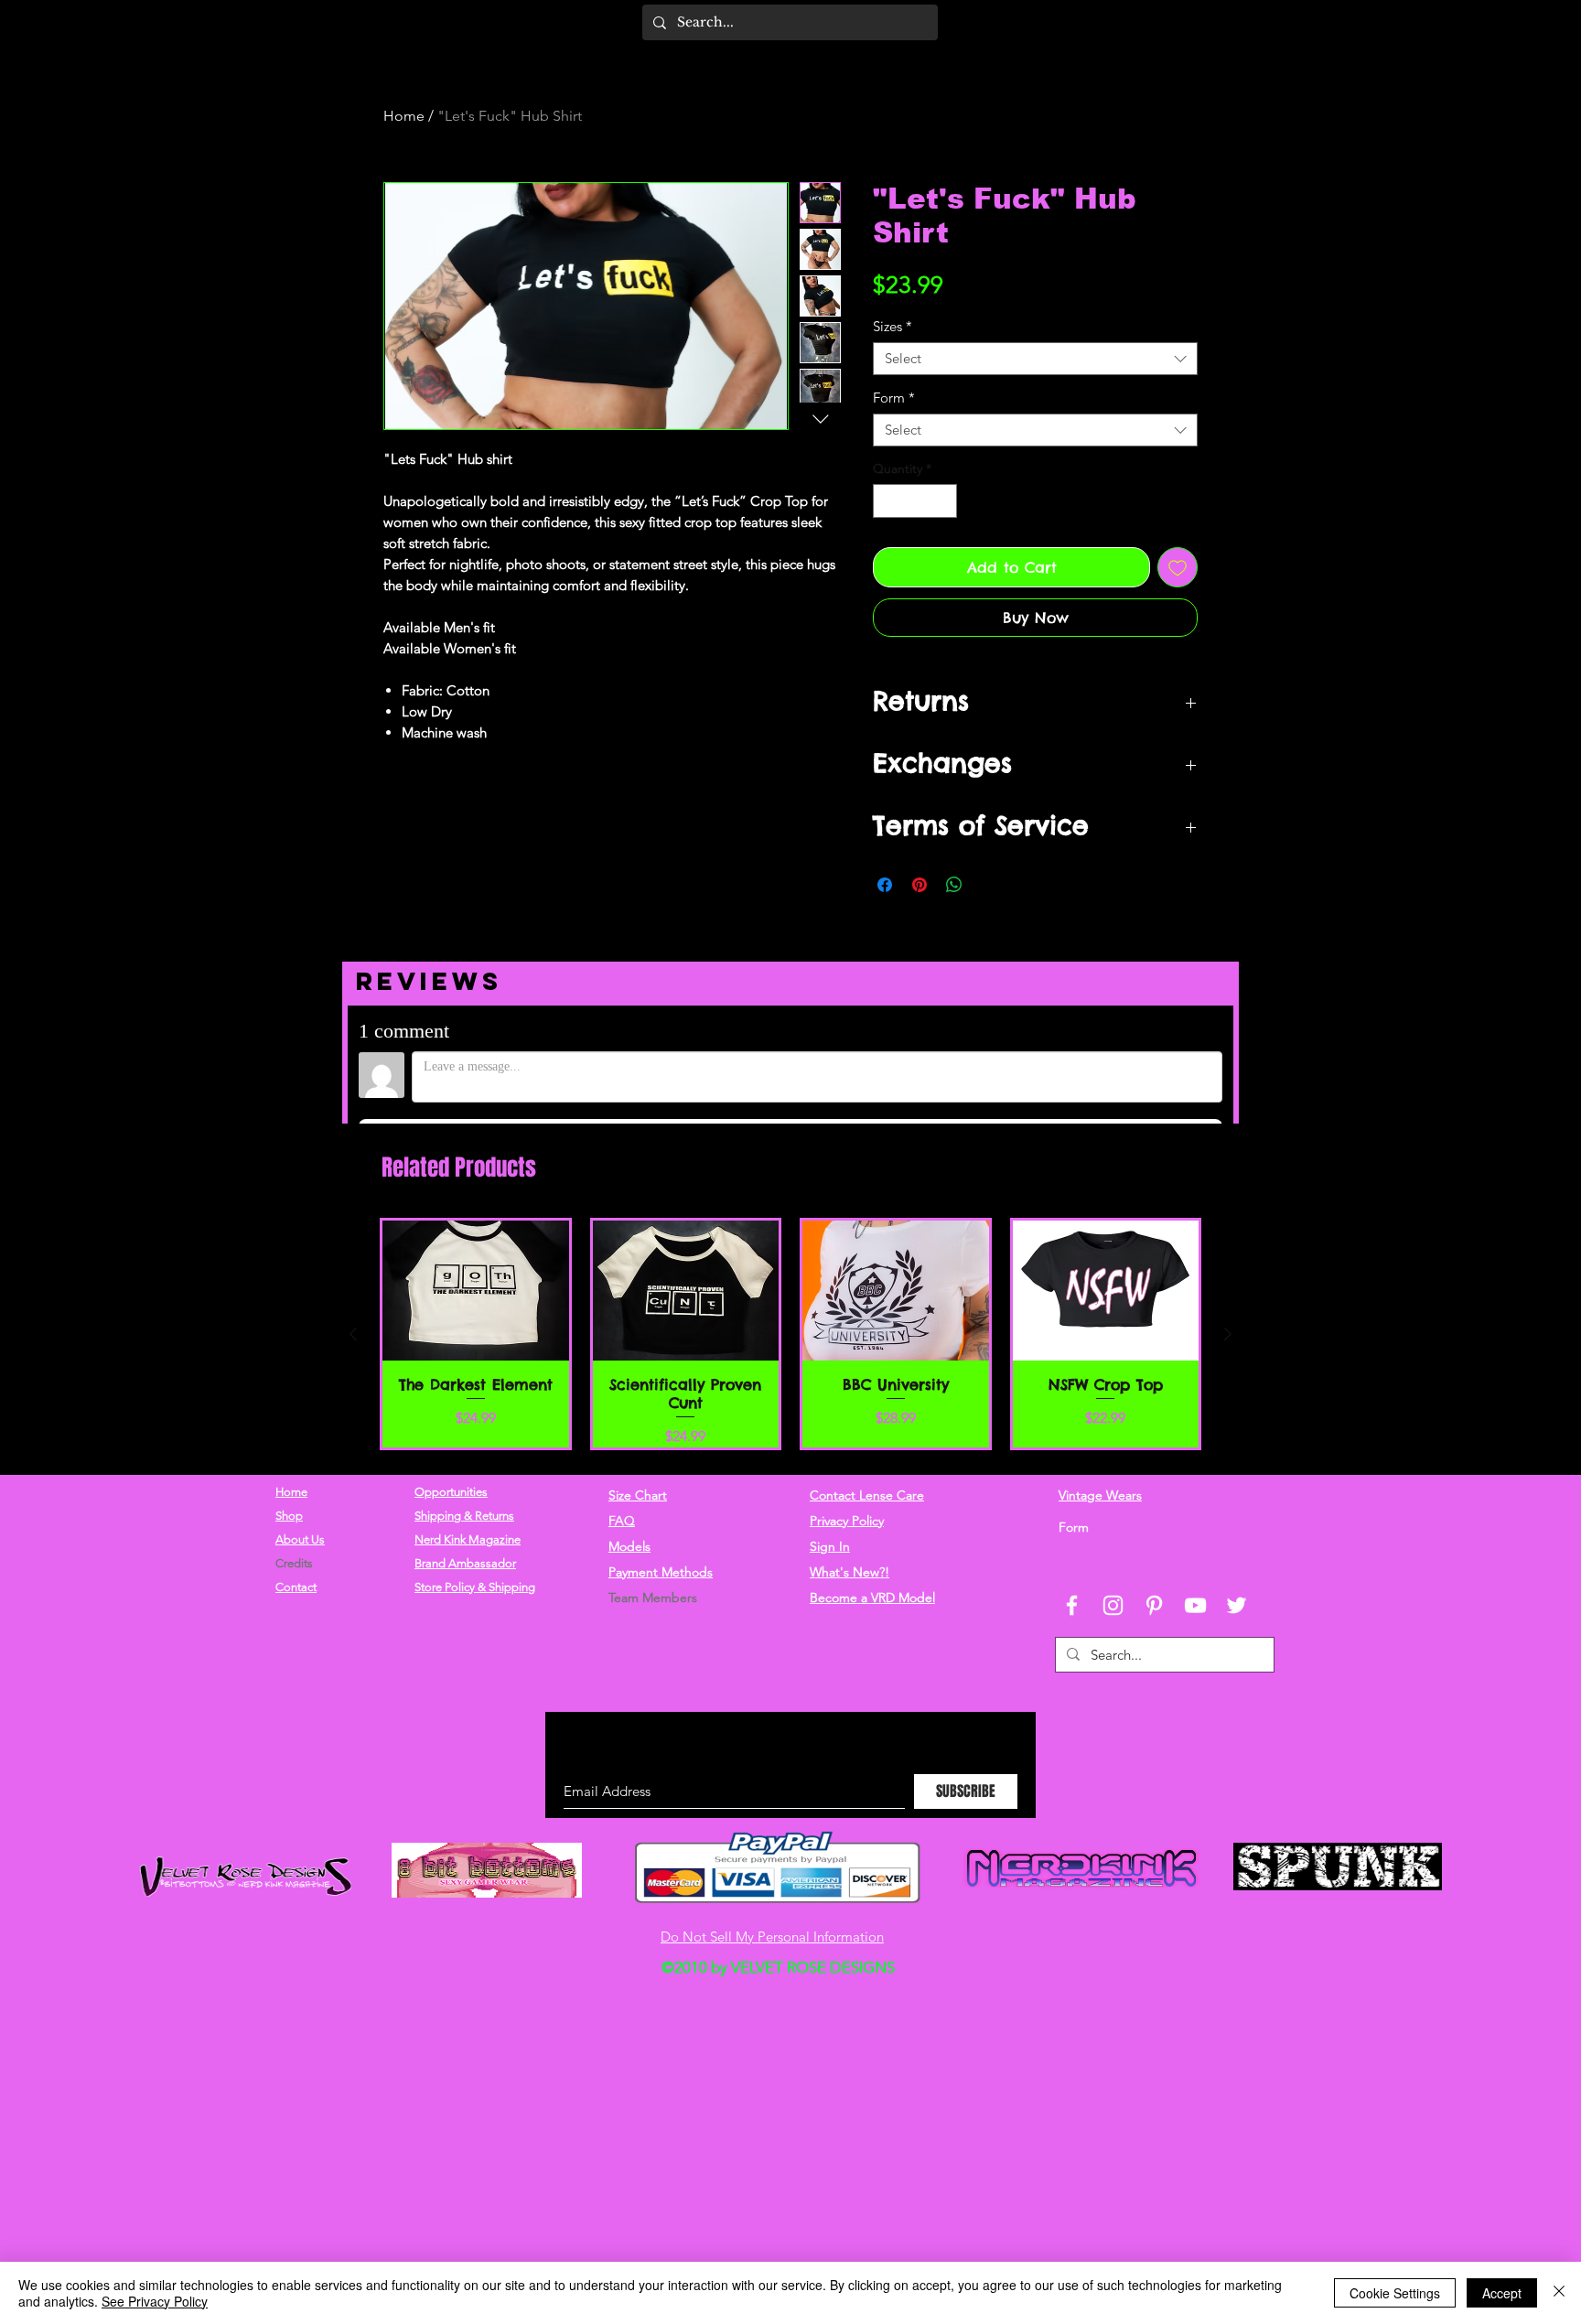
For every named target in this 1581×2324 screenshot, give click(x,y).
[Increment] (943, 501)
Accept (1502, 2293)
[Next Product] (1228, 1429)
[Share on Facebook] (885, 885)
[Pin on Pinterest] (920, 885)
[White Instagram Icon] (1113, 1692)
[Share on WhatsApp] (954, 885)
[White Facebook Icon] (1072, 1692)
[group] (790, 1429)
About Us (300, 1626)
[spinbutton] (915, 501)
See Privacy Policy (155, 2301)
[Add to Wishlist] (1178, 567)
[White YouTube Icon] (1195, 1692)
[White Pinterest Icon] (1154, 1692)
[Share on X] (989, 885)
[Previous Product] (353, 1429)
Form (894, 398)
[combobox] (1035, 359)
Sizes (893, 327)
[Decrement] (887, 501)
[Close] (1559, 2293)
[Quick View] (476, 1386)
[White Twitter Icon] (1237, 1692)
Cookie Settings (1395, 2293)
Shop (289, 1603)
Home (404, 116)
